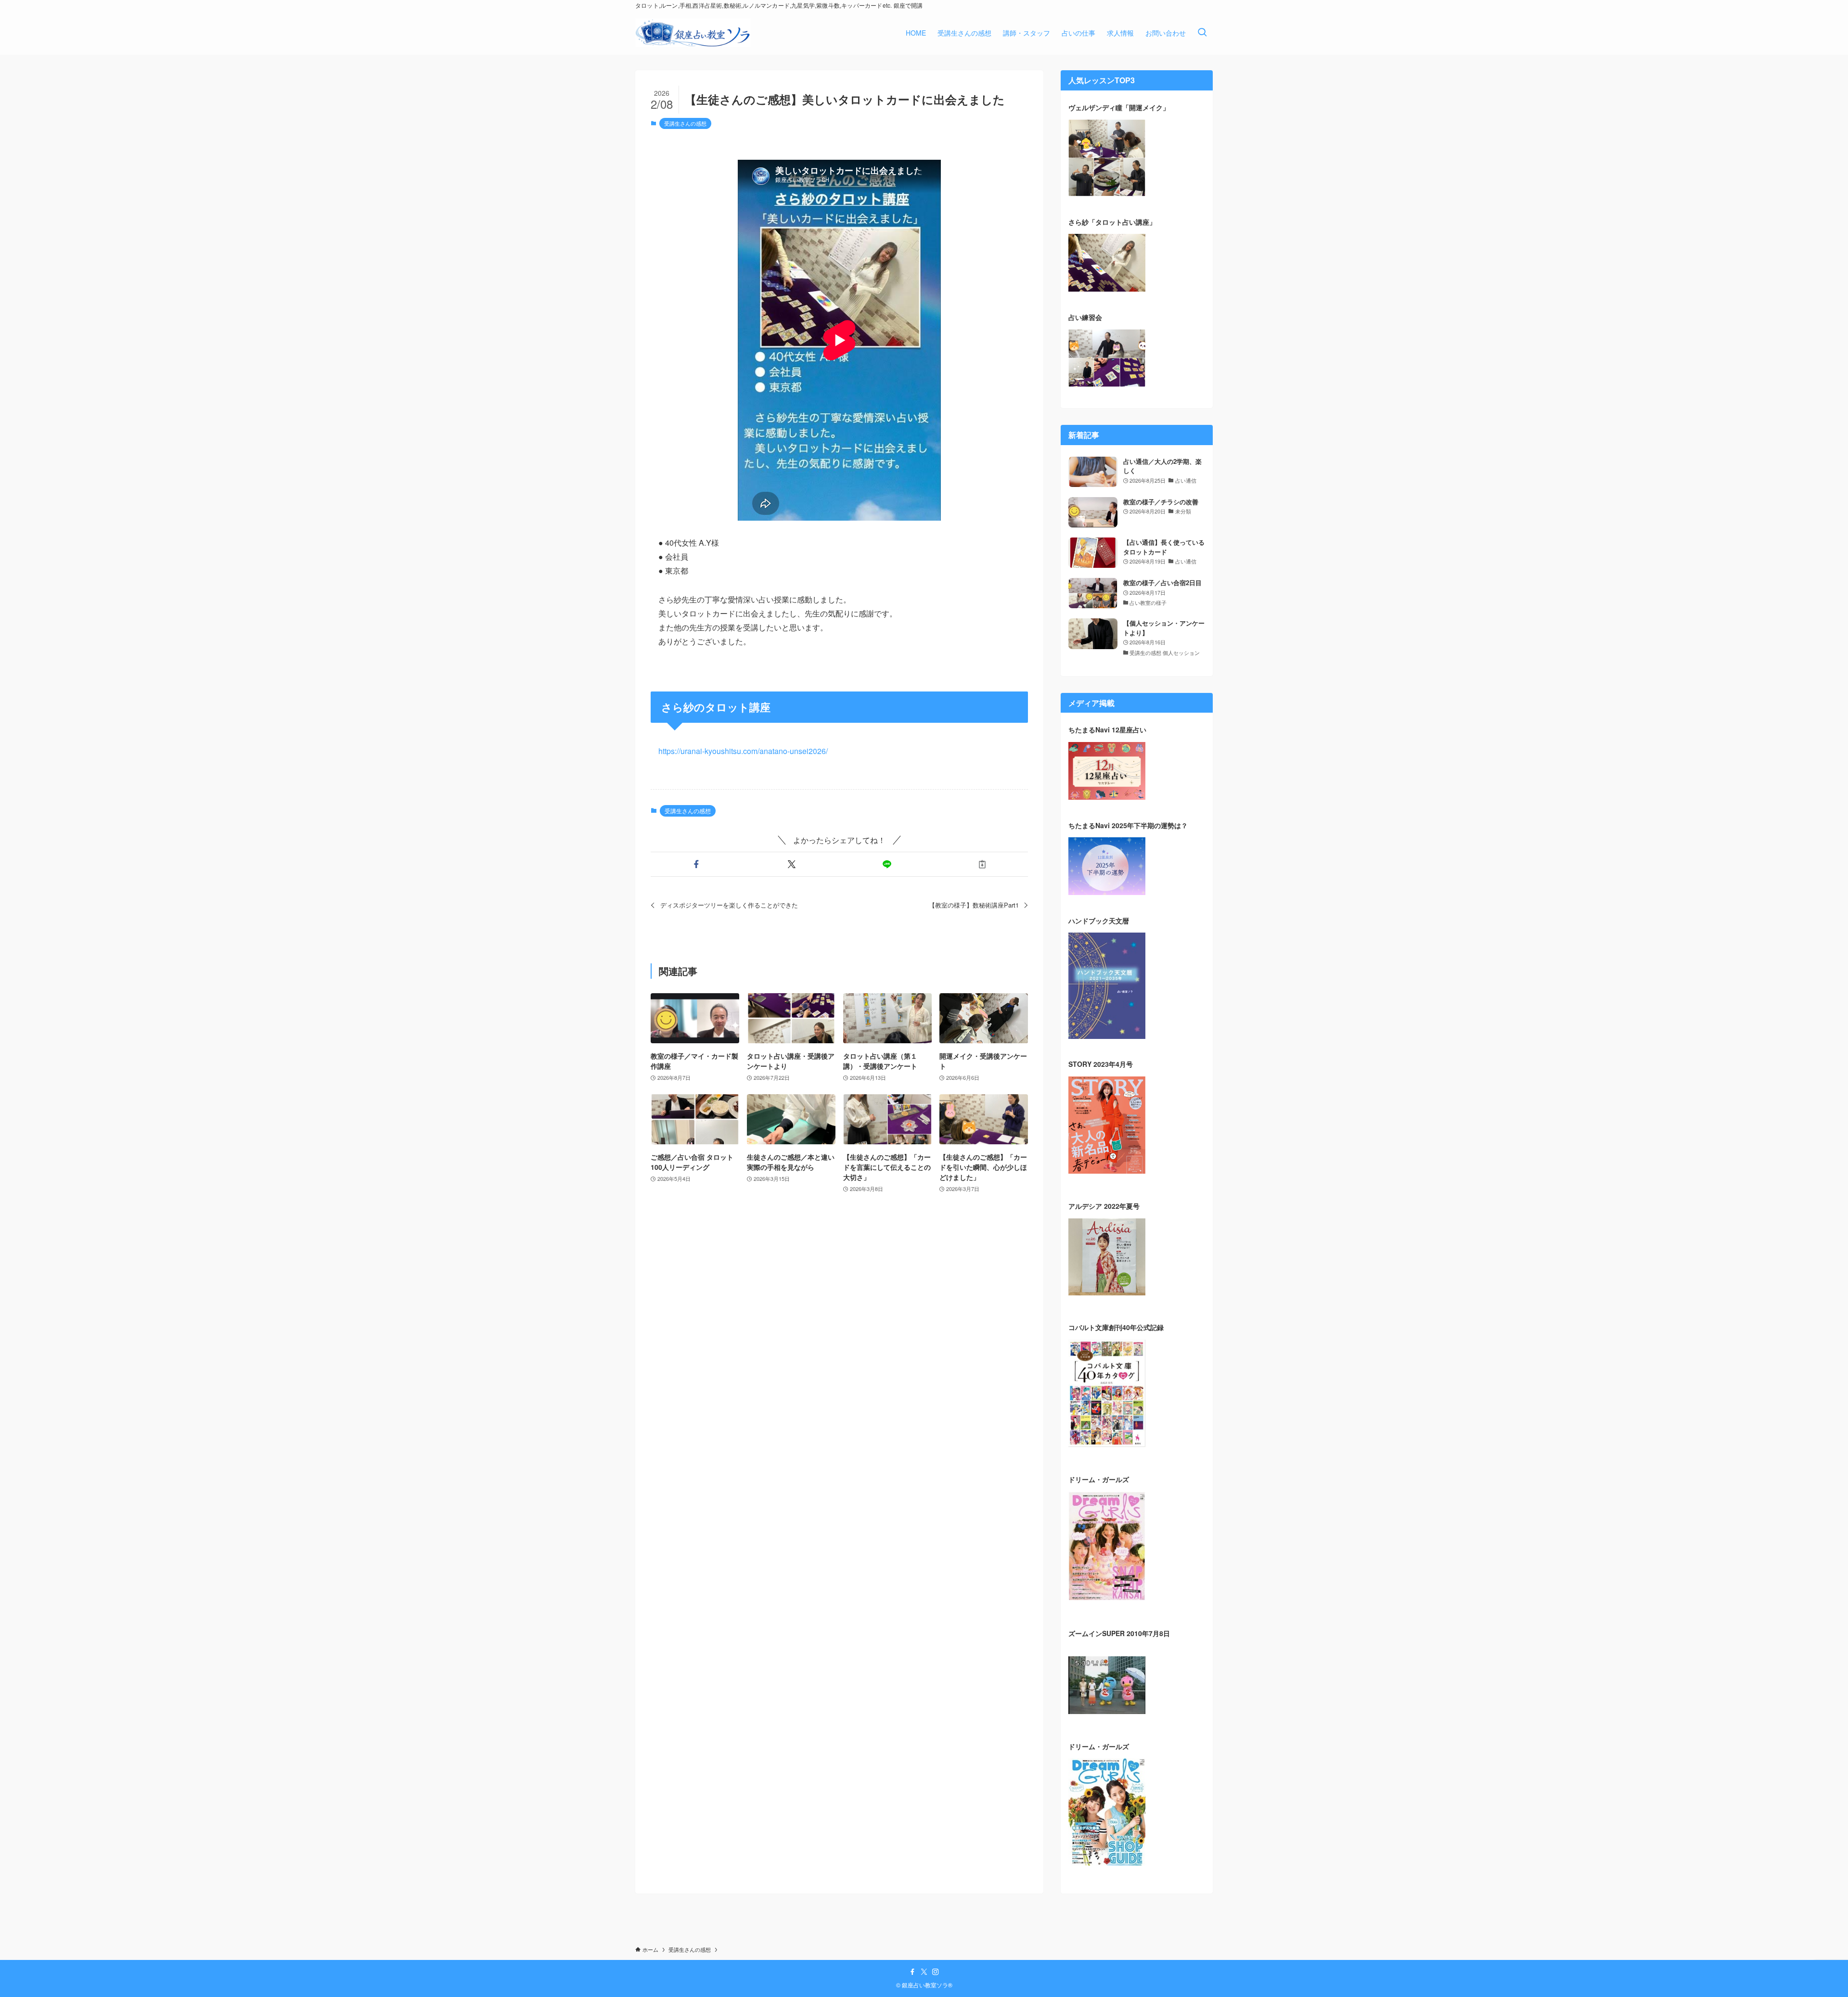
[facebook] (912, 1972)
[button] (696, 864)
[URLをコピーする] (982, 864)
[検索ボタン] (1202, 33)
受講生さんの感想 (685, 123)
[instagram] (936, 1972)
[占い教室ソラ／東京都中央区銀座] (693, 33)
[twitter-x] (924, 1972)
